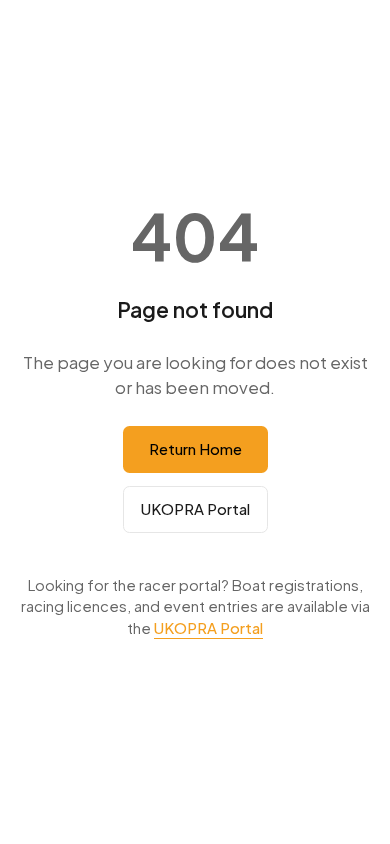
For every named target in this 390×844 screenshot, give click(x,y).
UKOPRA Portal (195, 509)
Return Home (195, 449)
